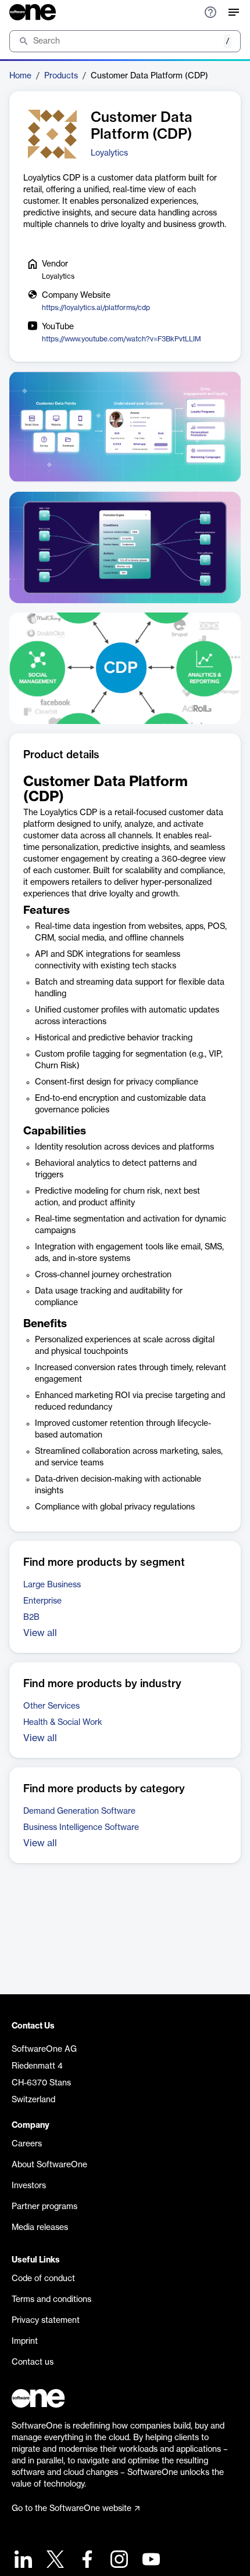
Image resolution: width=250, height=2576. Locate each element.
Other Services (51, 1706)
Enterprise (42, 1601)
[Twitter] (54, 2561)
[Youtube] (150, 2561)
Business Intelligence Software (81, 1828)
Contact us (33, 2362)
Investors (29, 2186)
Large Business (52, 1585)
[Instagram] (118, 2561)
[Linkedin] (22, 2561)
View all (40, 1633)
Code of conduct (43, 2279)
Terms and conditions (51, 2300)
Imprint (25, 2341)
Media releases (40, 2228)
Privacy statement (46, 2321)
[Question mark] (210, 12)
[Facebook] (86, 2561)
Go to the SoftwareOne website (72, 2509)
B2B (31, 1617)
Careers (27, 2144)
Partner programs (44, 2207)
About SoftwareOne (49, 2165)
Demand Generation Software (79, 1811)
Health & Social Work (63, 1723)
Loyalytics (109, 153)
